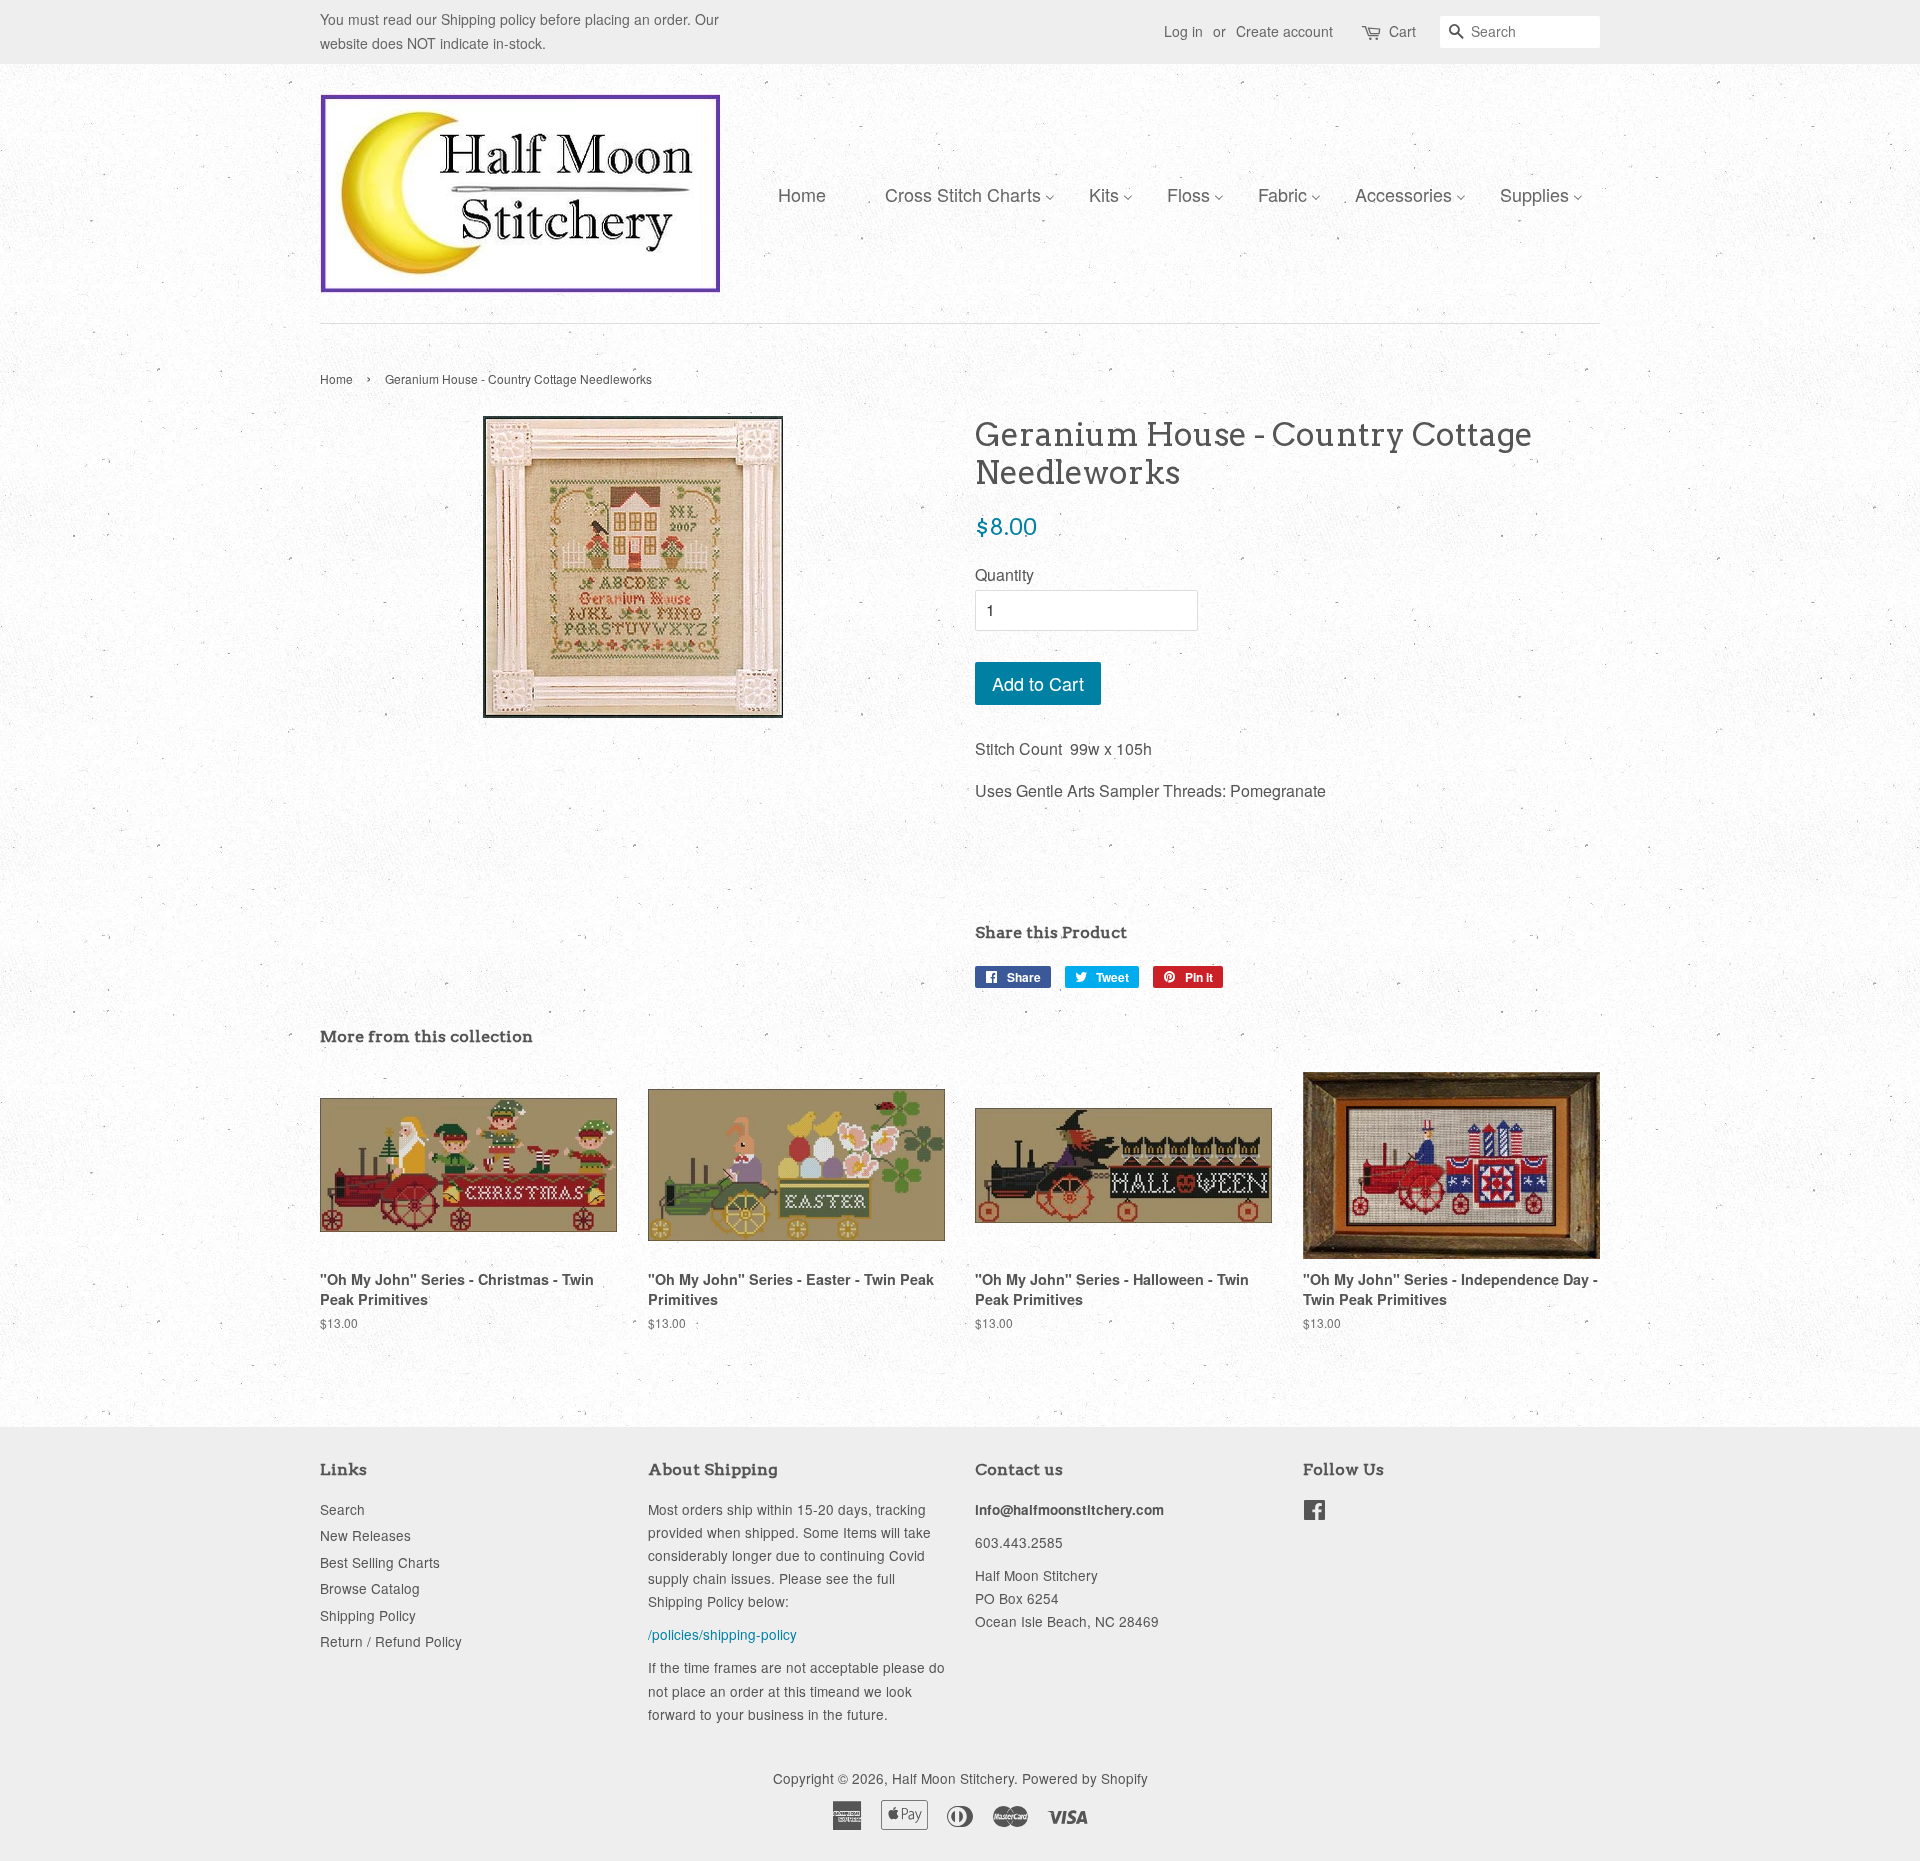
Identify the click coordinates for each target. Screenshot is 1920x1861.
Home (336, 378)
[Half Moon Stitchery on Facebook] (1314, 1513)
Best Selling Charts (380, 1562)
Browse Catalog (370, 1588)
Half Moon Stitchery (953, 1778)
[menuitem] (797, 193)
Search (342, 1509)
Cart (1402, 31)
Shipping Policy (368, 1615)
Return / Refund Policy (391, 1641)
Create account (1284, 31)
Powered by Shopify (1085, 1778)
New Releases (365, 1535)
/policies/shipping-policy (722, 1634)
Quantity (1004, 574)
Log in (1183, 31)
